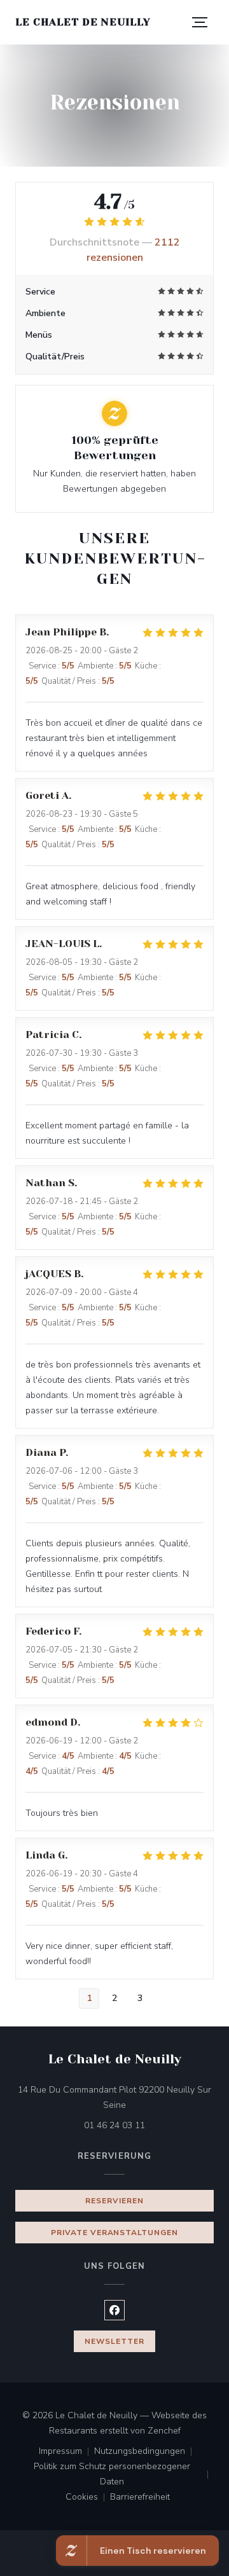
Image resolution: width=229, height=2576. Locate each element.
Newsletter (114, 2341)
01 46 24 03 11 (114, 2125)
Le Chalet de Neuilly (83, 22)
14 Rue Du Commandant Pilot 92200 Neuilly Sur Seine (116, 2097)
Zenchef (164, 2431)
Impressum (66, 2452)
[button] (200, 22)
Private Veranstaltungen (114, 2233)
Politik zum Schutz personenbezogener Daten (124, 2474)
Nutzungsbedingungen (146, 2452)
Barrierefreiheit (140, 2498)
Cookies (88, 2498)
